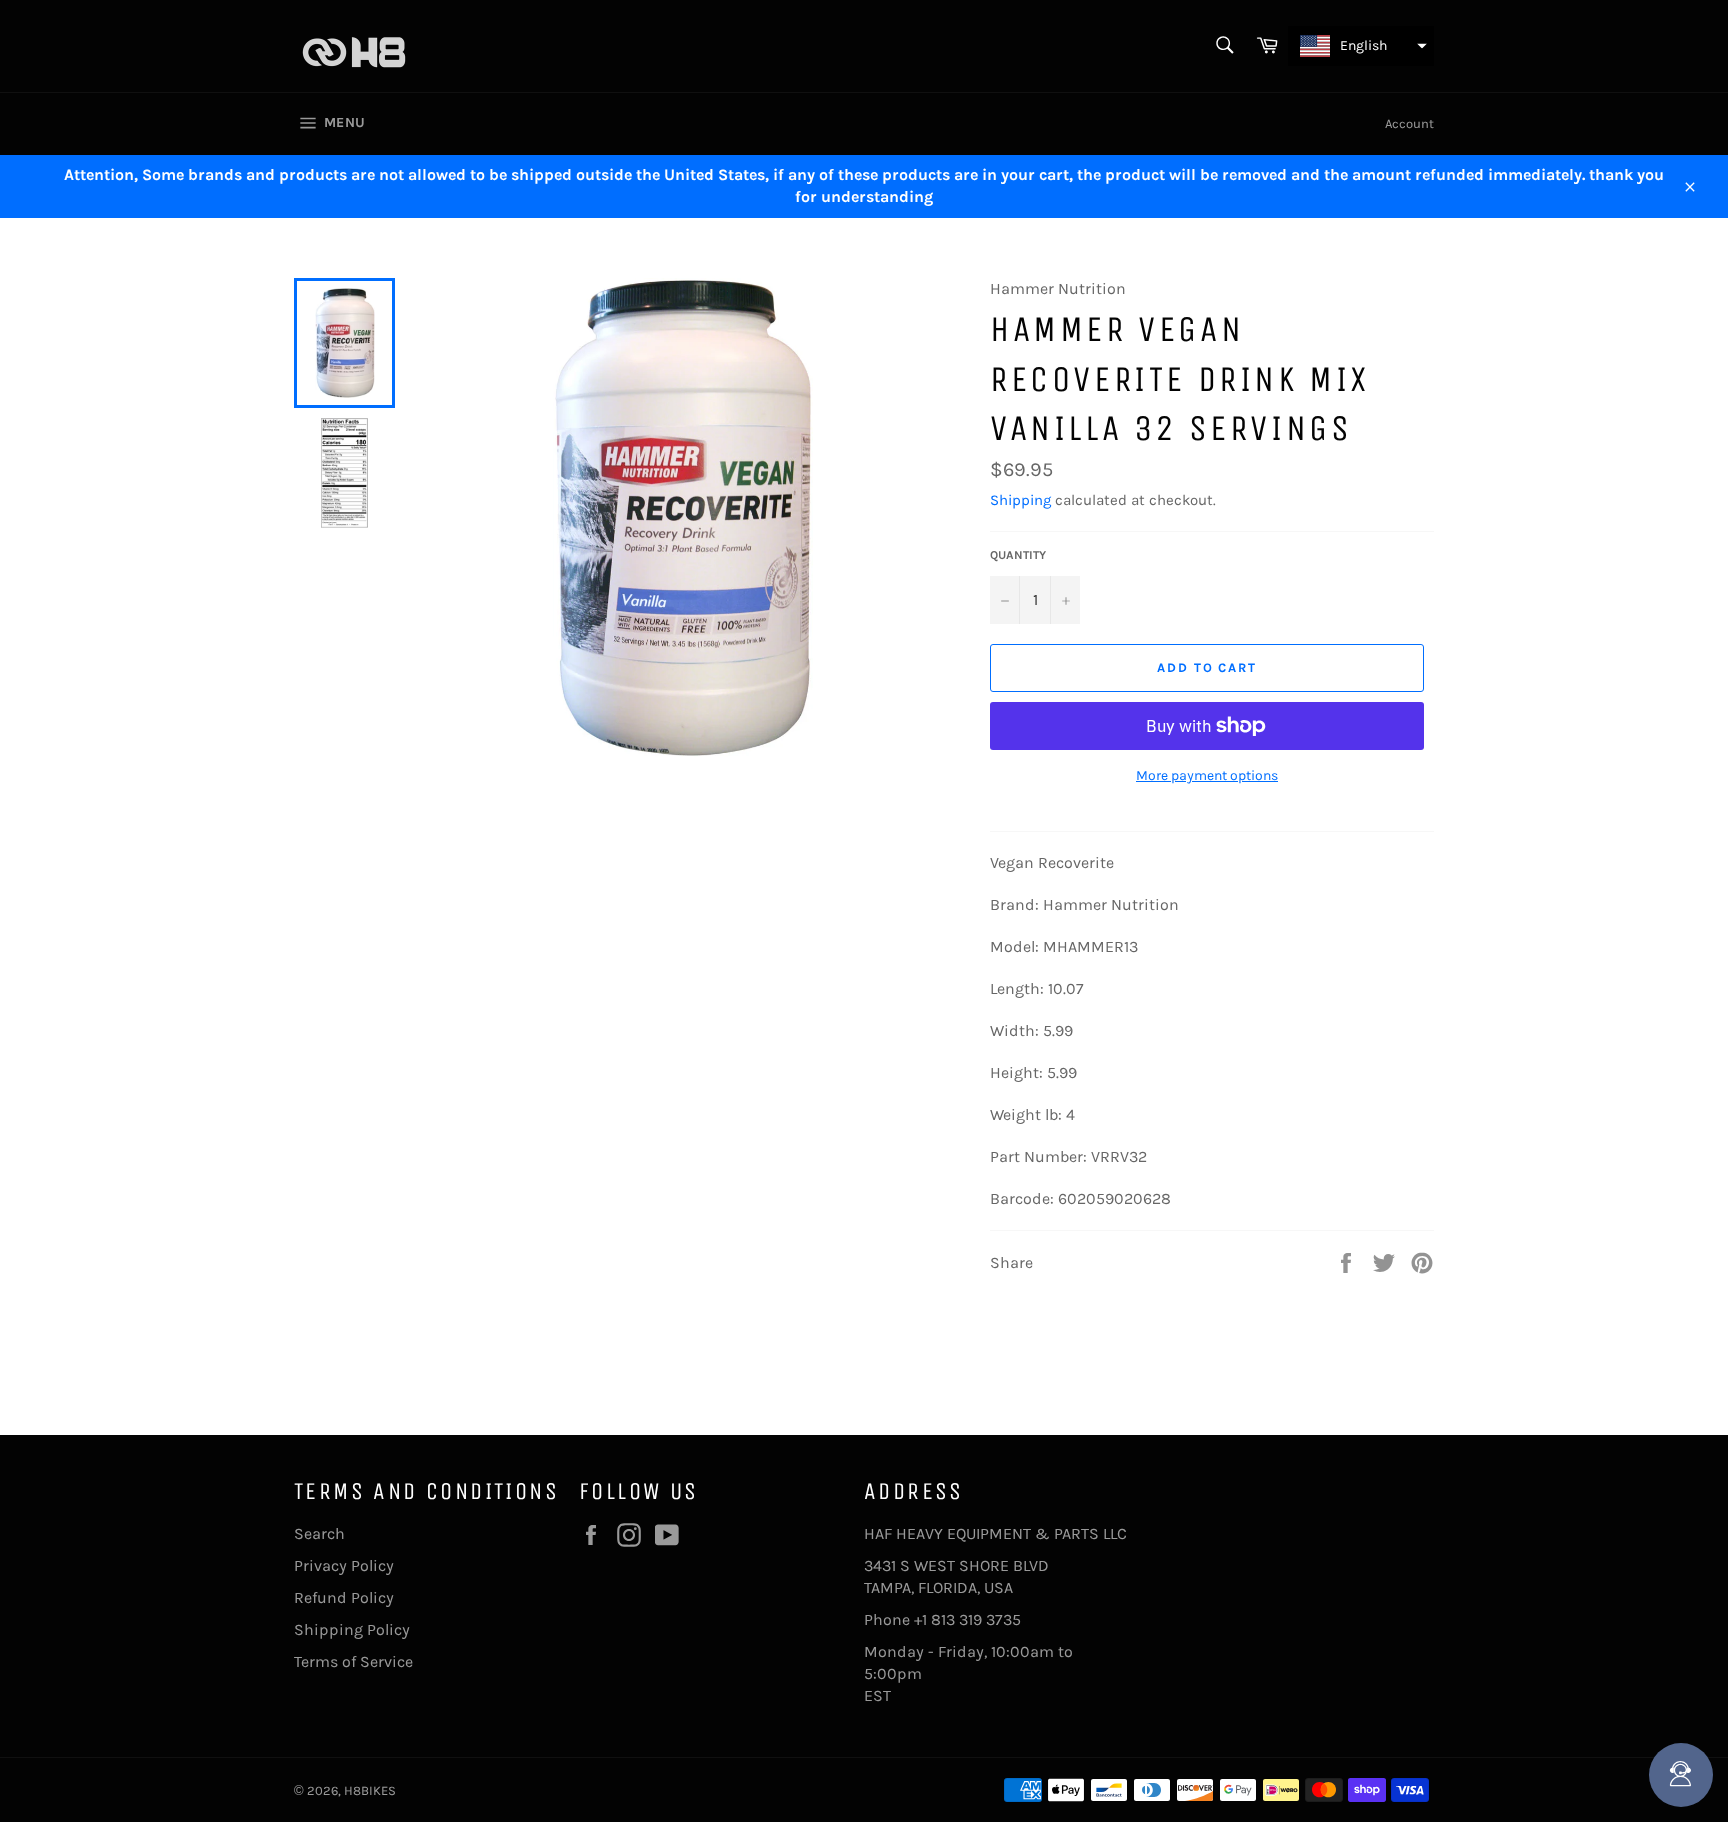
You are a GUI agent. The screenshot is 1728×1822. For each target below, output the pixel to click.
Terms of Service (353, 1661)
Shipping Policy (352, 1629)
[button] (1361, 46)
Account (1409, 123)
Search (319, 1533)
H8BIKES (370, 1790)
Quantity (1018, 555)
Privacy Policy (344, 1565)
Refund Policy (344, 1597)
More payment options (1207, 775)
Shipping (1020, 500)
